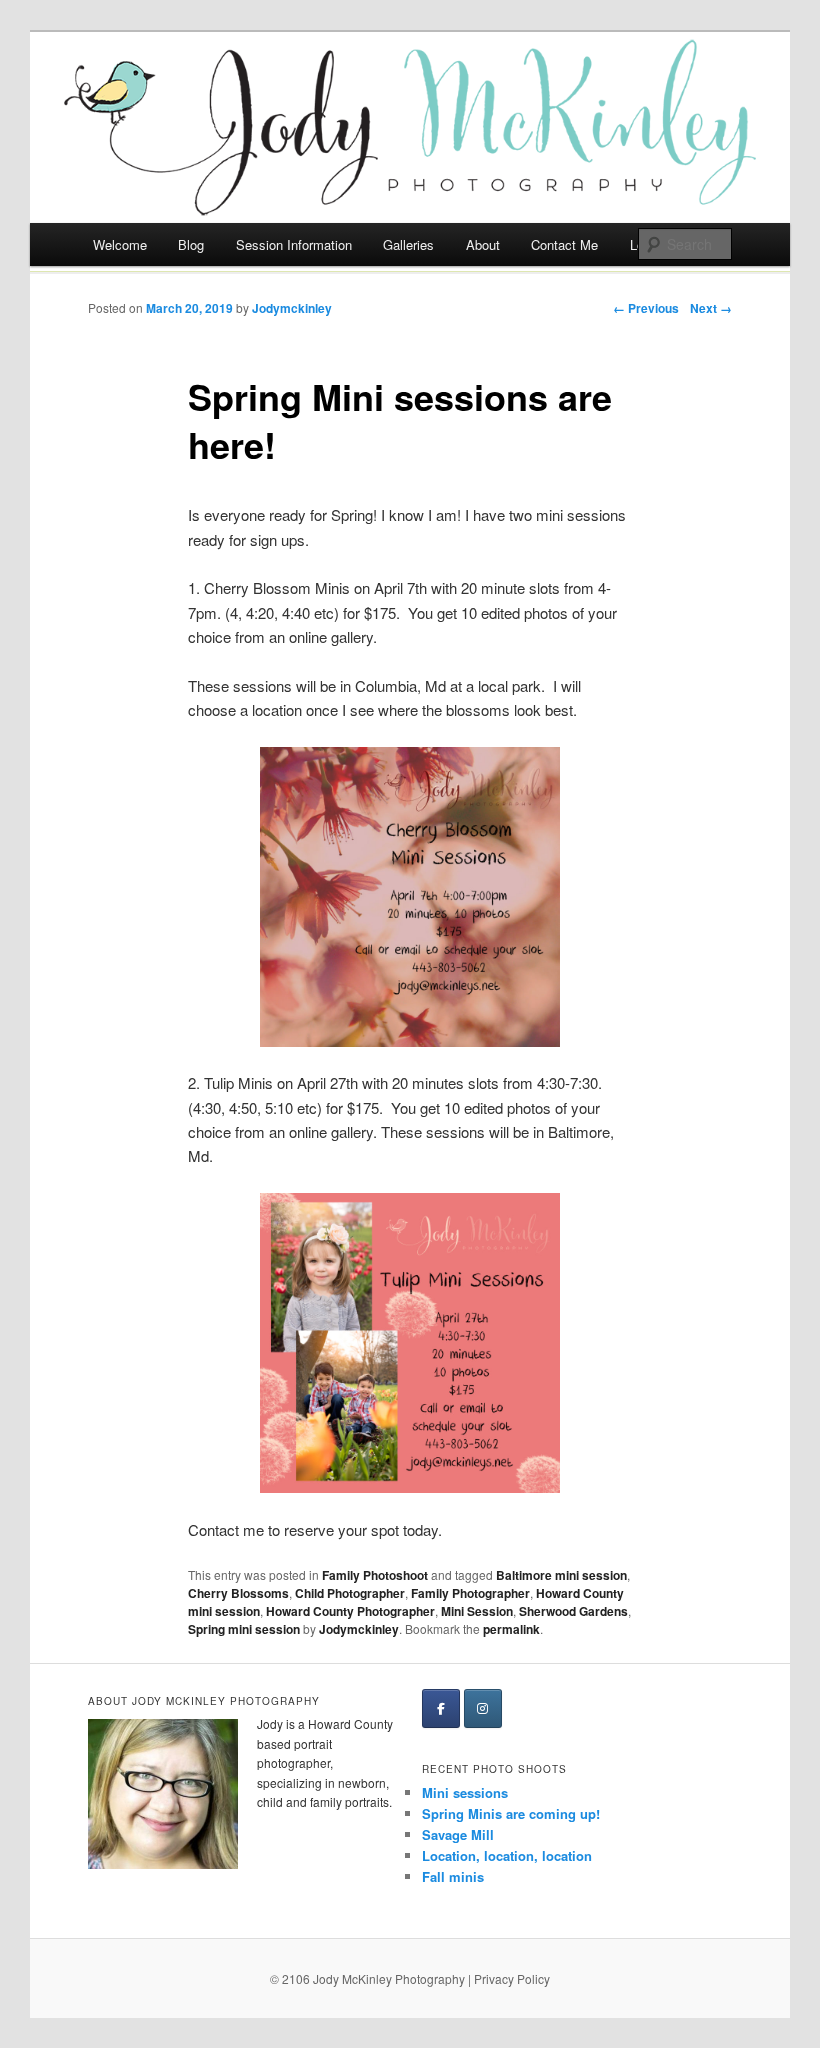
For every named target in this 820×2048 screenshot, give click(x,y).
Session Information (294, 244)
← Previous (646, 308)
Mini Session (477, 1611)
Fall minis (453, 1876)
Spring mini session (244, 1629)
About (483, 244)
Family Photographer (470, 1593)
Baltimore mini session (561, 1575)
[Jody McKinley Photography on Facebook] (441, 1708)
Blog (191, 244)
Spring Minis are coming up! (511, 1813)
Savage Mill (458, 1834)
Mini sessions (465, 1792)
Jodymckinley (292, 308)
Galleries (408, 244)
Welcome (120, 244)
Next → (711, 308)
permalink (511, 1629)
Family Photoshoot (375, 1575)
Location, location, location (507, 1855)
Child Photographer (350, 1593)
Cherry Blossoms (238, 1593)
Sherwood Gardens (573, 1611)
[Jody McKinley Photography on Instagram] (483, 1708)
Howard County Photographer (350, 1611)
